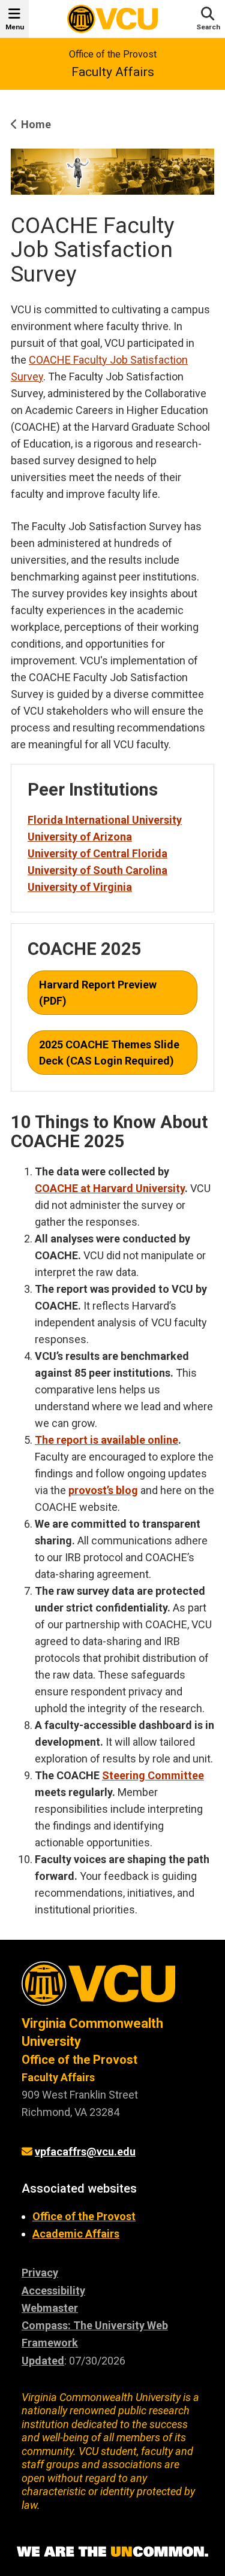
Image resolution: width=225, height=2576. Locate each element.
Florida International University (105, 820)
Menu (15, 27)
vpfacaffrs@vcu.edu (85, 2152)
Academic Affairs (76, 2234)
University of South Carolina (97, 870)
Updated (43, 2361)
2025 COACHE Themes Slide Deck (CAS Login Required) (109, 1053)
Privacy (40, 2273)
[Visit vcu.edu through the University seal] (112, 1988)
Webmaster (50, 2308)
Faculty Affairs (113, 72)
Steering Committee (153, 1775)
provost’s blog (103, 1490)
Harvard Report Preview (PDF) (98, 993)
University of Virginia (80, 887)
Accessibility (53, 2291)
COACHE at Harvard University (110, 1188)
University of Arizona (80, 837)
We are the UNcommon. (112, 2552)
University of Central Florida (97, 853)
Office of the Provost (113, 54)
